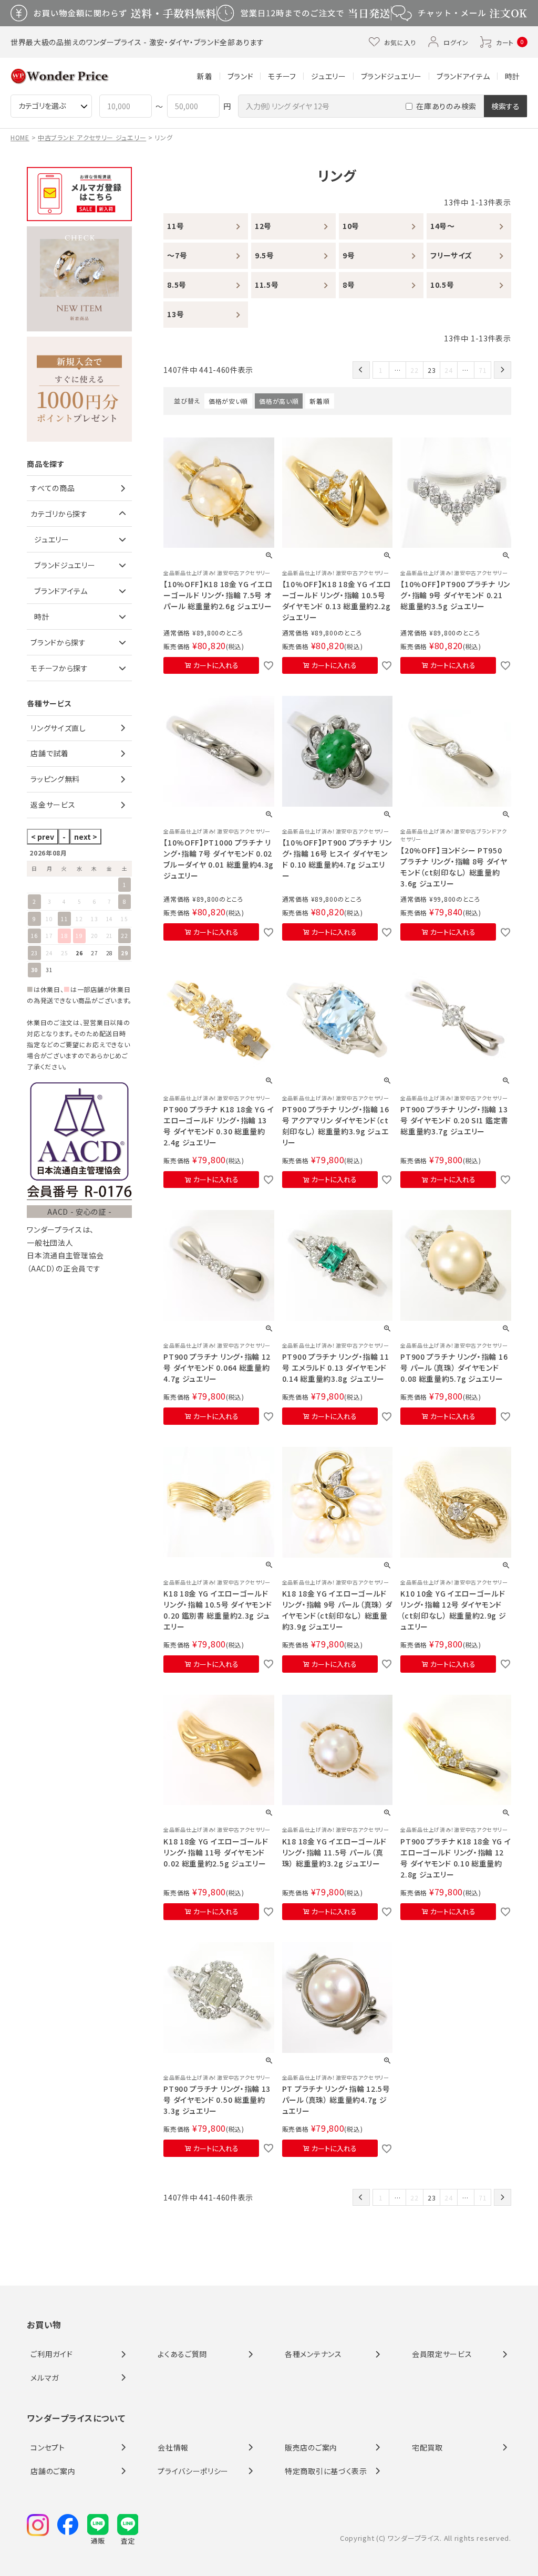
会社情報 (173, 2447)
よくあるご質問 (182, 2354)
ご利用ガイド (51, 2354)
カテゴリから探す (59, 514)
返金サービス (53, 805)
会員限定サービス (442, 2354)
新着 (205, 76)
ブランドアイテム (463, 76)
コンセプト (48, 2447)
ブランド (241, 76)
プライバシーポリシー (193, 2471)
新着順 (319, 401)
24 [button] (448, 370)
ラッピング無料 (55, 779)
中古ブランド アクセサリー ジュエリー (92, 137)
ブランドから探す (58, 642)
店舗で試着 (50, 753)
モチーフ (282, 76)
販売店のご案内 (311, 2447)
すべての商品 (53, 488)
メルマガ (45, 2377)
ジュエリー (329, 76)
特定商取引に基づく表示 (326, 2471)
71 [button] (483, 370)
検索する (505, 106)
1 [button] (381, 370)
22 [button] (414, 370)
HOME (20, 137)
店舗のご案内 (53, 2471)
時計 (513, 76)
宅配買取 (427, 2447)
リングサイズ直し (58, 728)
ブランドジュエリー (391, 76)
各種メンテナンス (313, 2354)
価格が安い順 (228, 401)
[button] (361, 370)
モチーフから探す (59, 668)
